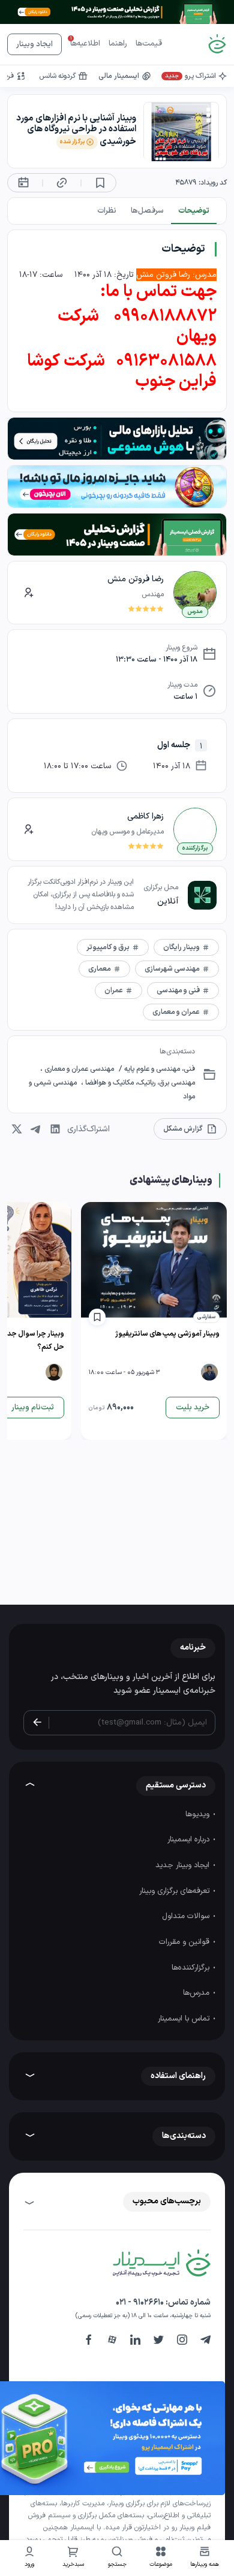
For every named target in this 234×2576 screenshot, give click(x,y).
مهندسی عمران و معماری (78, 1069)
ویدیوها (199, 1814)
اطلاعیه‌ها (85, 44)
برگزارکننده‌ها (192, 1968)
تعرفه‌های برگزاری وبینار (175, 1891)
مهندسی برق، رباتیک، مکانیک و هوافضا (139, 1083)
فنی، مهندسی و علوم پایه (159, 1069)
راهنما (118, 44)
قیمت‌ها (149, 44)
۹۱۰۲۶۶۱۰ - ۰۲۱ (140, 2302)
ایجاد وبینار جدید (184, 1865)
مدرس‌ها (197, 1993)
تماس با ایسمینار (185, 2019)
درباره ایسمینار (190, 1840)
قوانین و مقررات (185, 1942)
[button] (161, 2558)
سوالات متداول (187, 1916)
